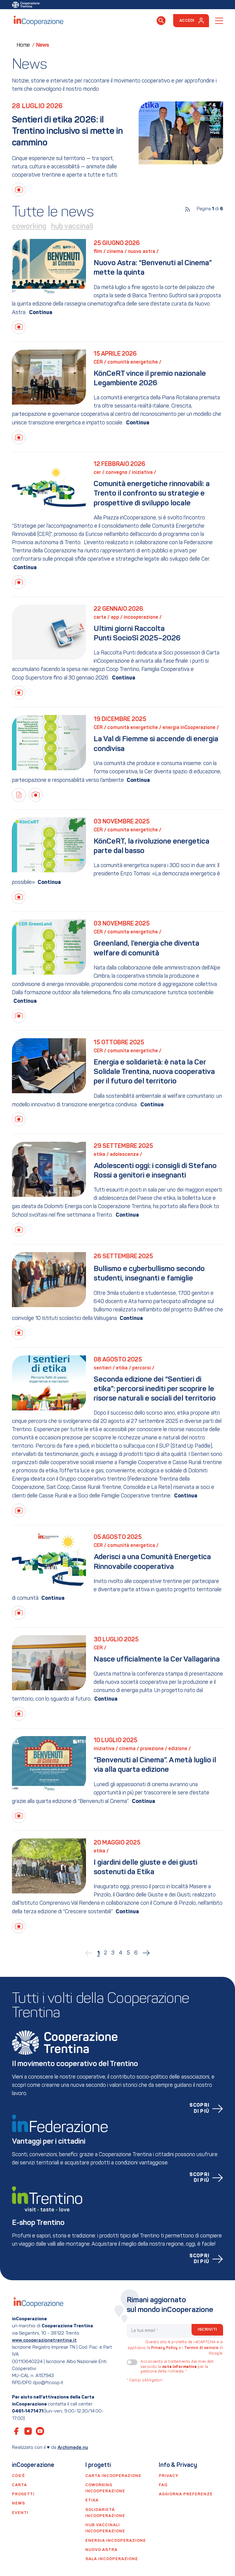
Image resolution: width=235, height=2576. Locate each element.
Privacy (169, 2476)
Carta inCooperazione (113, 2476)
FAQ (163, 2485)
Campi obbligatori (145, 2380)
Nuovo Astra (101, 2550)
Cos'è (19, 2476)
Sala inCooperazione (112, 2559)
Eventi (20, 2513)
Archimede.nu (73, 2448)
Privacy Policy (164, 2348)
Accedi (187, 21)
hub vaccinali (72, 227)
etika (92, 2500)
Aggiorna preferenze (186, 2494)
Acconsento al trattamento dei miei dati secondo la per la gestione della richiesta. (177, 2367)
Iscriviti (207, 2330)
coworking (29, 227)
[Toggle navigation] (219, 21)
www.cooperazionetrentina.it (44, 2340)
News (19, 2503)
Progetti (23, 2494)
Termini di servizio (201, 2348)
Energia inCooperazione (116, 2541)
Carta (19, 2485)
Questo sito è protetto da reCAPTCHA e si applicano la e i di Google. (175, 2348)
